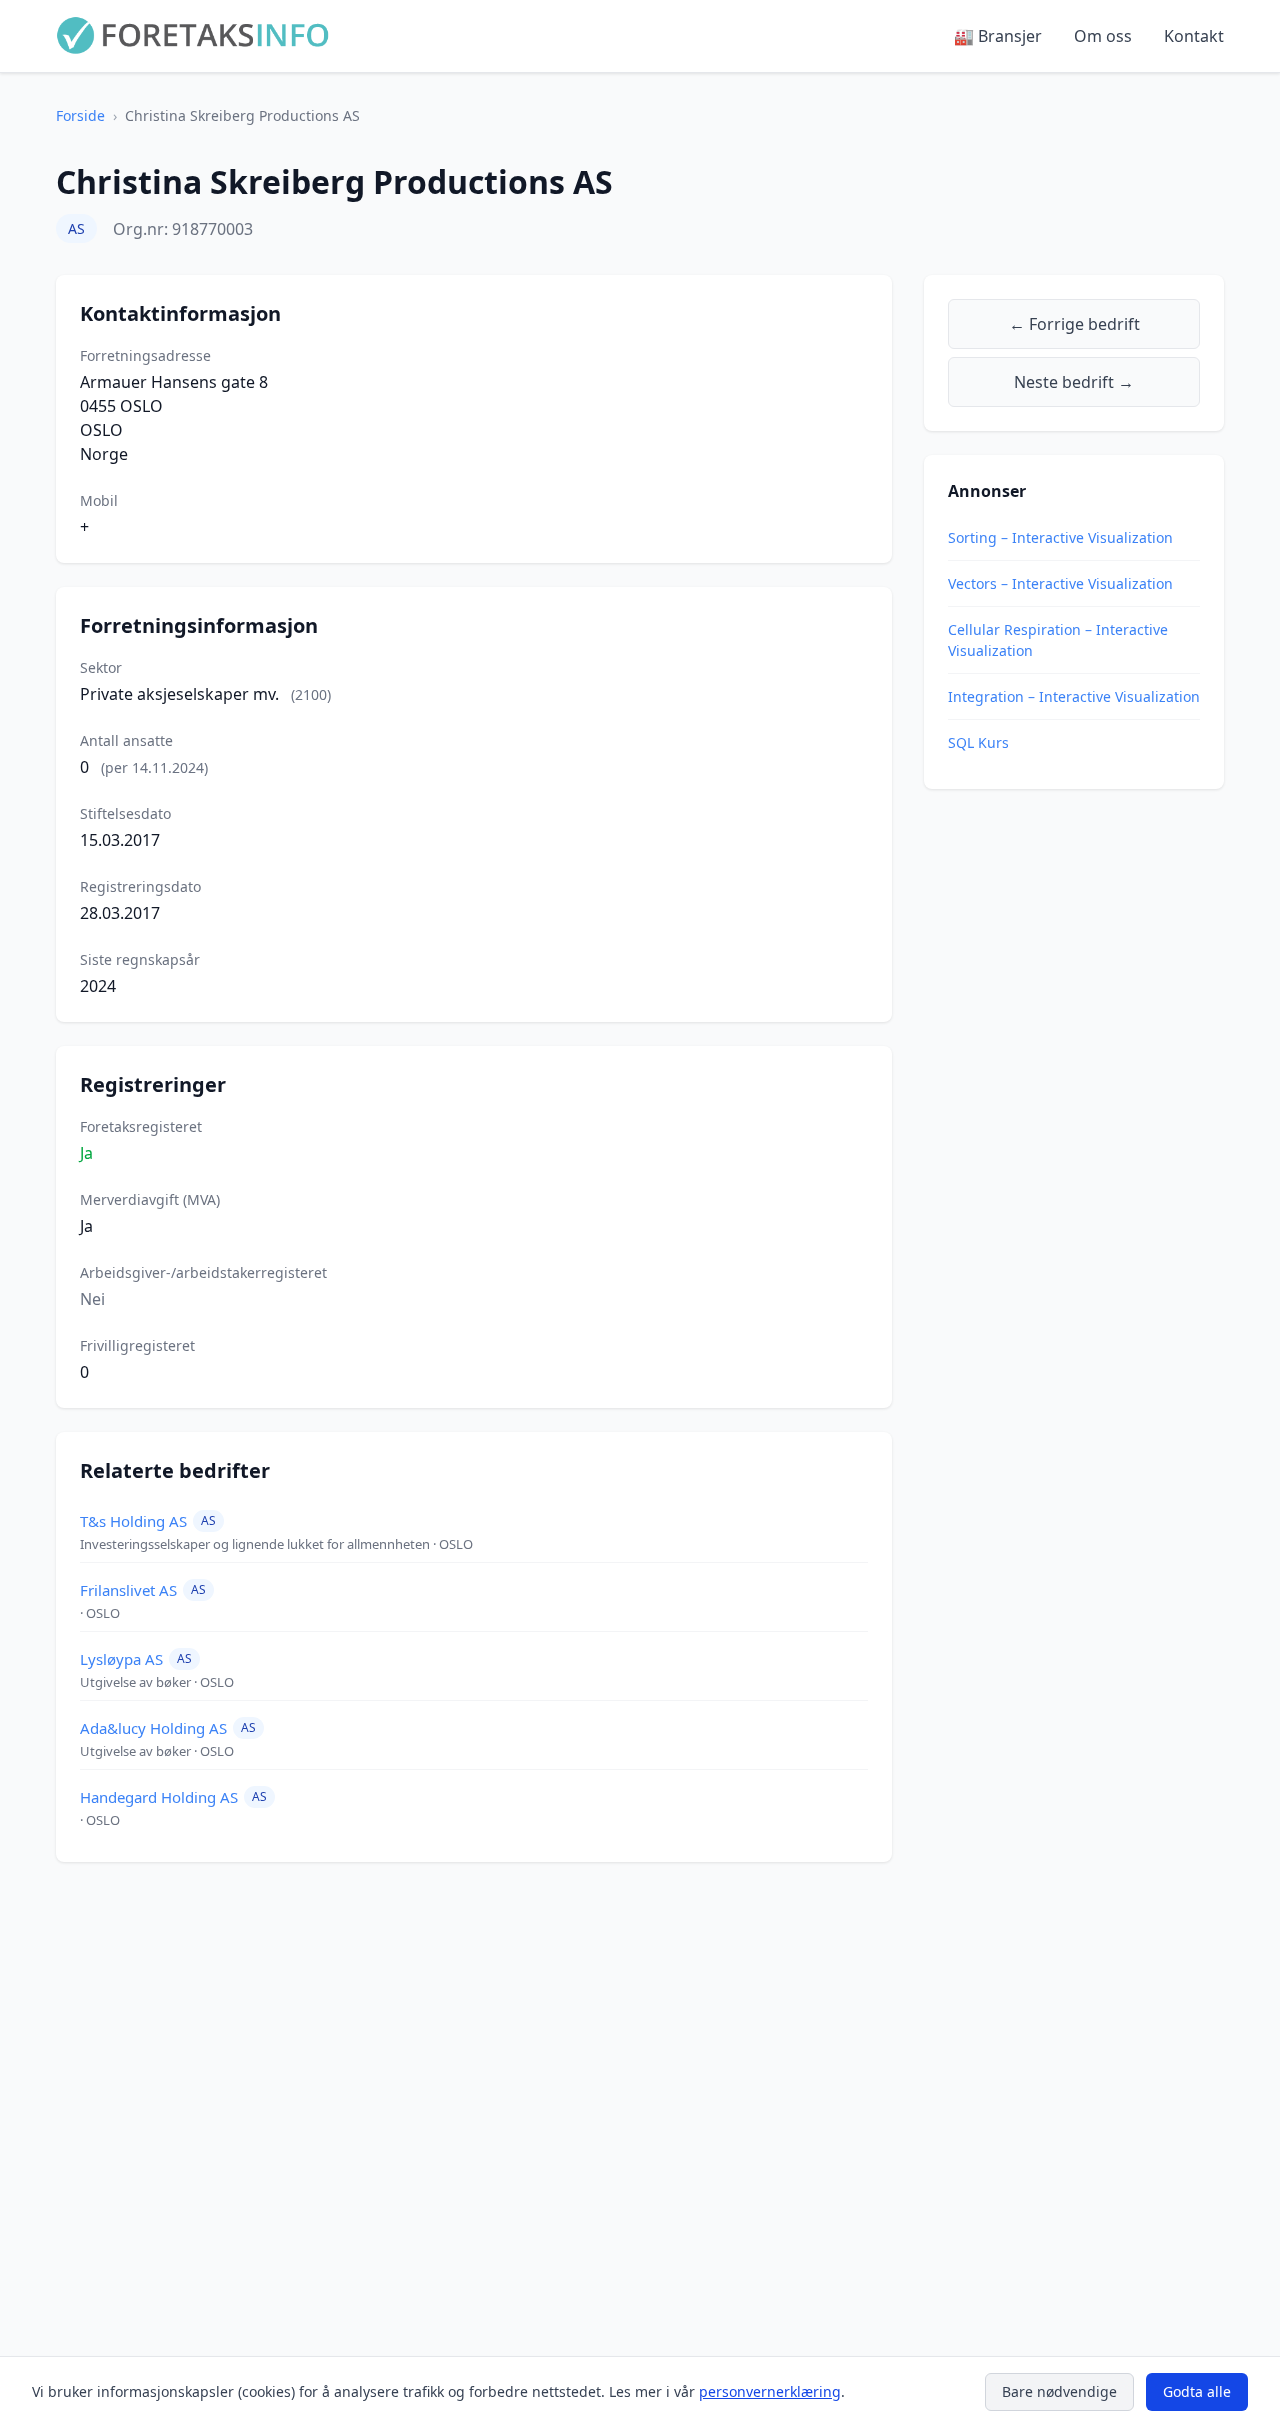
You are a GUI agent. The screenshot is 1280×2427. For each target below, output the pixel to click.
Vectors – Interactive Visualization (1060, 583)
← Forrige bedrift (1074, 324)
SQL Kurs (978, 742)
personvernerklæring (770, 2391)
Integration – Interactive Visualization (1074, 696)
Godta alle (1197, 2391)
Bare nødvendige (1059, 2391)
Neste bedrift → (1074, 382)
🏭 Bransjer (998, 36)
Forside (80, 115)
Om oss (1103, 36)
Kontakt (1194, 36)
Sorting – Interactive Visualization (1060, 537)
